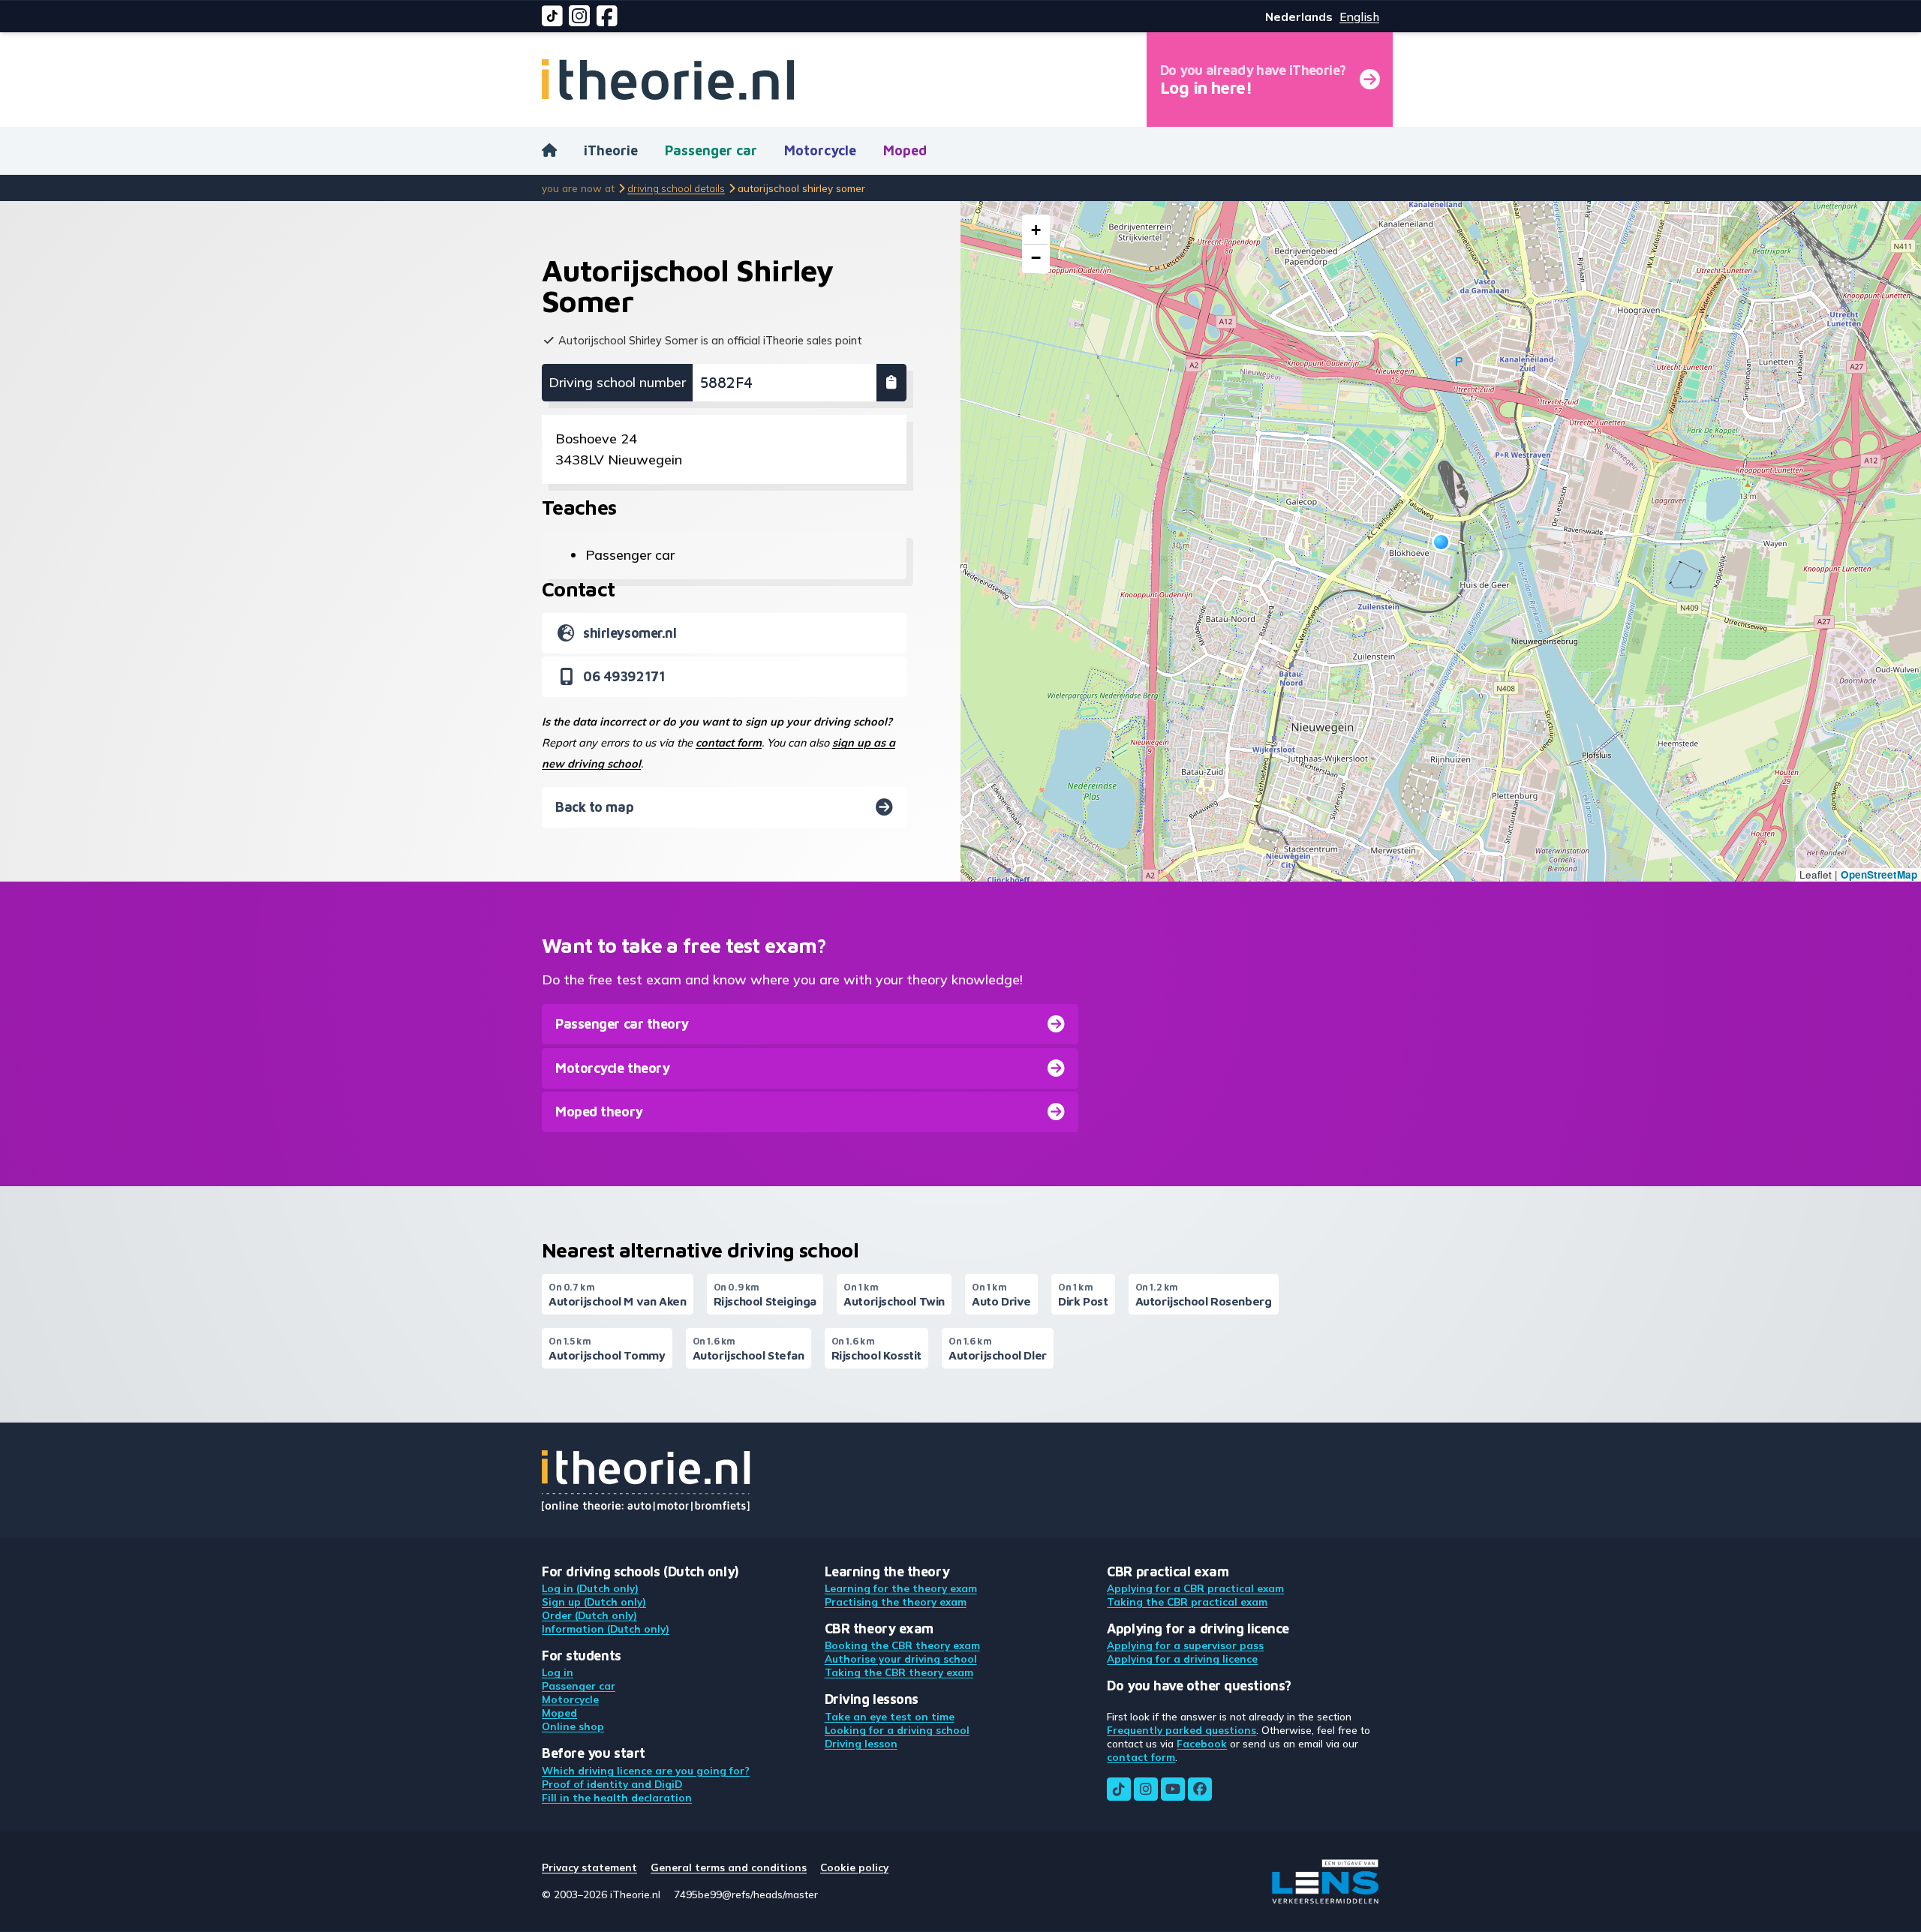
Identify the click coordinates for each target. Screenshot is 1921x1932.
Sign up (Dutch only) (594, 1601)
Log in (558, 1672)
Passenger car (711, 150)
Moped (905, 150)
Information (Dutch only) (606, 1629)
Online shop (573, 1726)
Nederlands (1299, 17)
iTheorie (611, 150)
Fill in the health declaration (617, 1797)
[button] (1441, 542)
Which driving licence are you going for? (646, 1770)
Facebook (1202, 1743)
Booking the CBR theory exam (902, 1645)
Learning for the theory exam (901, 1588)
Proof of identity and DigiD (612, 1784)
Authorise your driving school (901, 1659)
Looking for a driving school (897, 1730)
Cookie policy (854, 1867)
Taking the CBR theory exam (899, 1672)
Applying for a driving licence (1182, 1659)
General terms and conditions (729, 1867)
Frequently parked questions (1181, 1730)
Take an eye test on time (890, 1716)
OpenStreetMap (1879, 874)
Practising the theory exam (896, 1601)
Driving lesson (861, 1743)
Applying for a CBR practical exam (1195, 1588)
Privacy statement (589, 1867)
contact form (729, 743)
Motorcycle (820, 150)
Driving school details (676, 188)
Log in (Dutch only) (590, 1588)
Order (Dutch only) (589, 1615)
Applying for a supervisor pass (1185, 1645)
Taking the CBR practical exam (1187, 1601)
